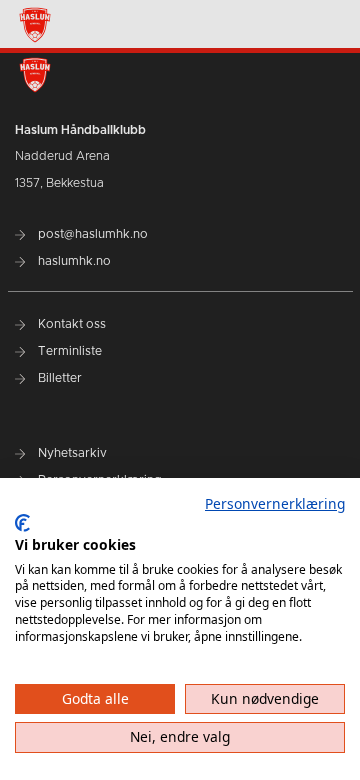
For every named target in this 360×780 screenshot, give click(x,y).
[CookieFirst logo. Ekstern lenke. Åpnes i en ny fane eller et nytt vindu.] (22, 523)
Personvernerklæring (275, 503)
